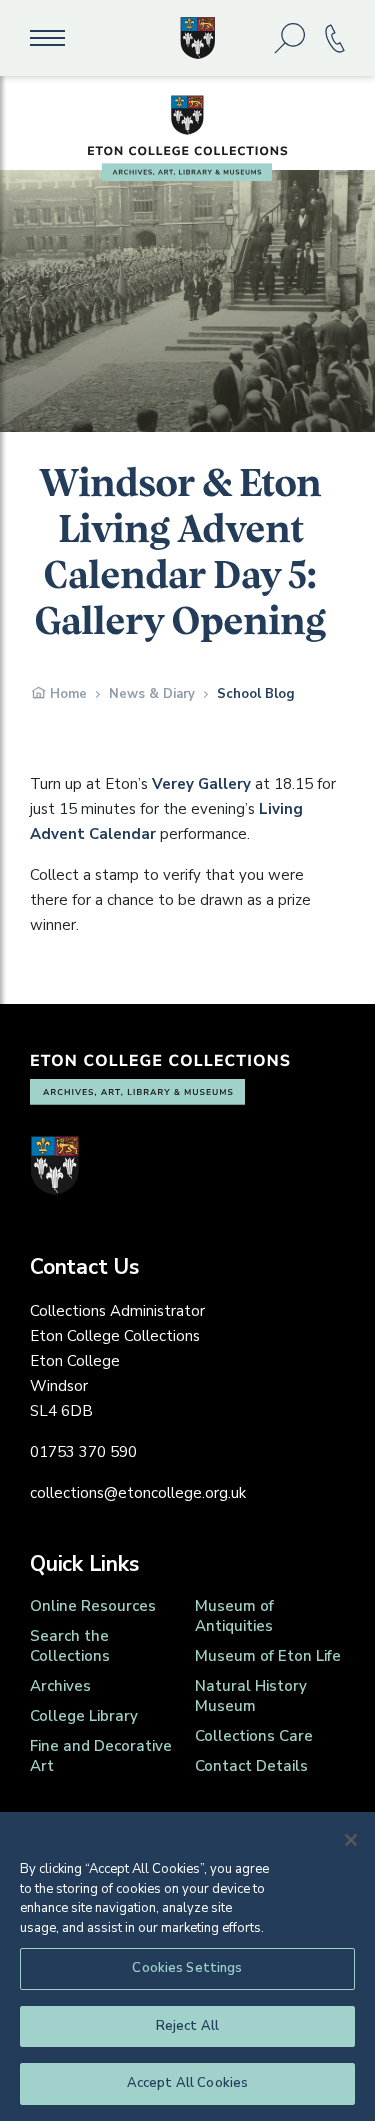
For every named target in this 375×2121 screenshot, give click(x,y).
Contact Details (251, 1766)
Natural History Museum (251, 1696)
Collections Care (254, 1736)
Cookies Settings (187, 1968)
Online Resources (93, 1606)
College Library (84, 1716)
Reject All (187, 2026)
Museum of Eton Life (268, 1656)
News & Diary (152, 694)
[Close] (351, 1840)
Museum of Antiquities (234, 1616)
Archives (60, 1686)
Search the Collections (70, 1646)
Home (68, 694)
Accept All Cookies (187, 2083)
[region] (187, 1966)
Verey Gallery (201, 784)
